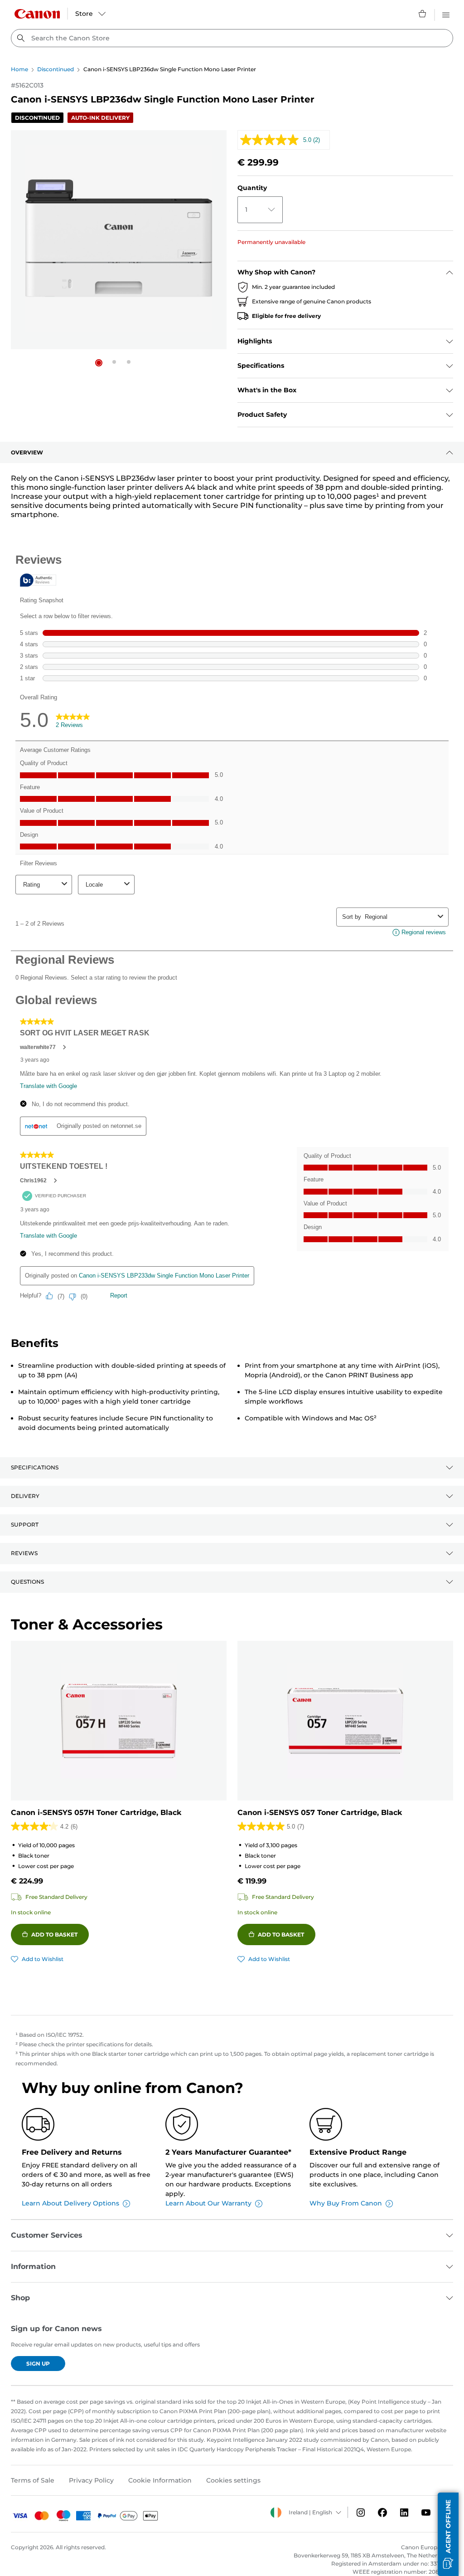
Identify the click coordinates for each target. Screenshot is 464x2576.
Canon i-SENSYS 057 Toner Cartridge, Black (320, 1812)
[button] (99, 363)
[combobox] (232, 38)
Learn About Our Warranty (208, 2203)
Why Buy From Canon (346, 2203)
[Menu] (446, 14)
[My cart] (423, 14)
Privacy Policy (91, 2480)
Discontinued (56, 69)
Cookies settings (233, 2480)
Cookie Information (160, 2480)
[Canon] (37, 14)
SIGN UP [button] (38, 2364)
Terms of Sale (33, 2480)
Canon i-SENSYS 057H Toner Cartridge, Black (96, 1812)
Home (19, 69)
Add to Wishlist (43, 1959)
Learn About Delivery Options (70, 2203)
